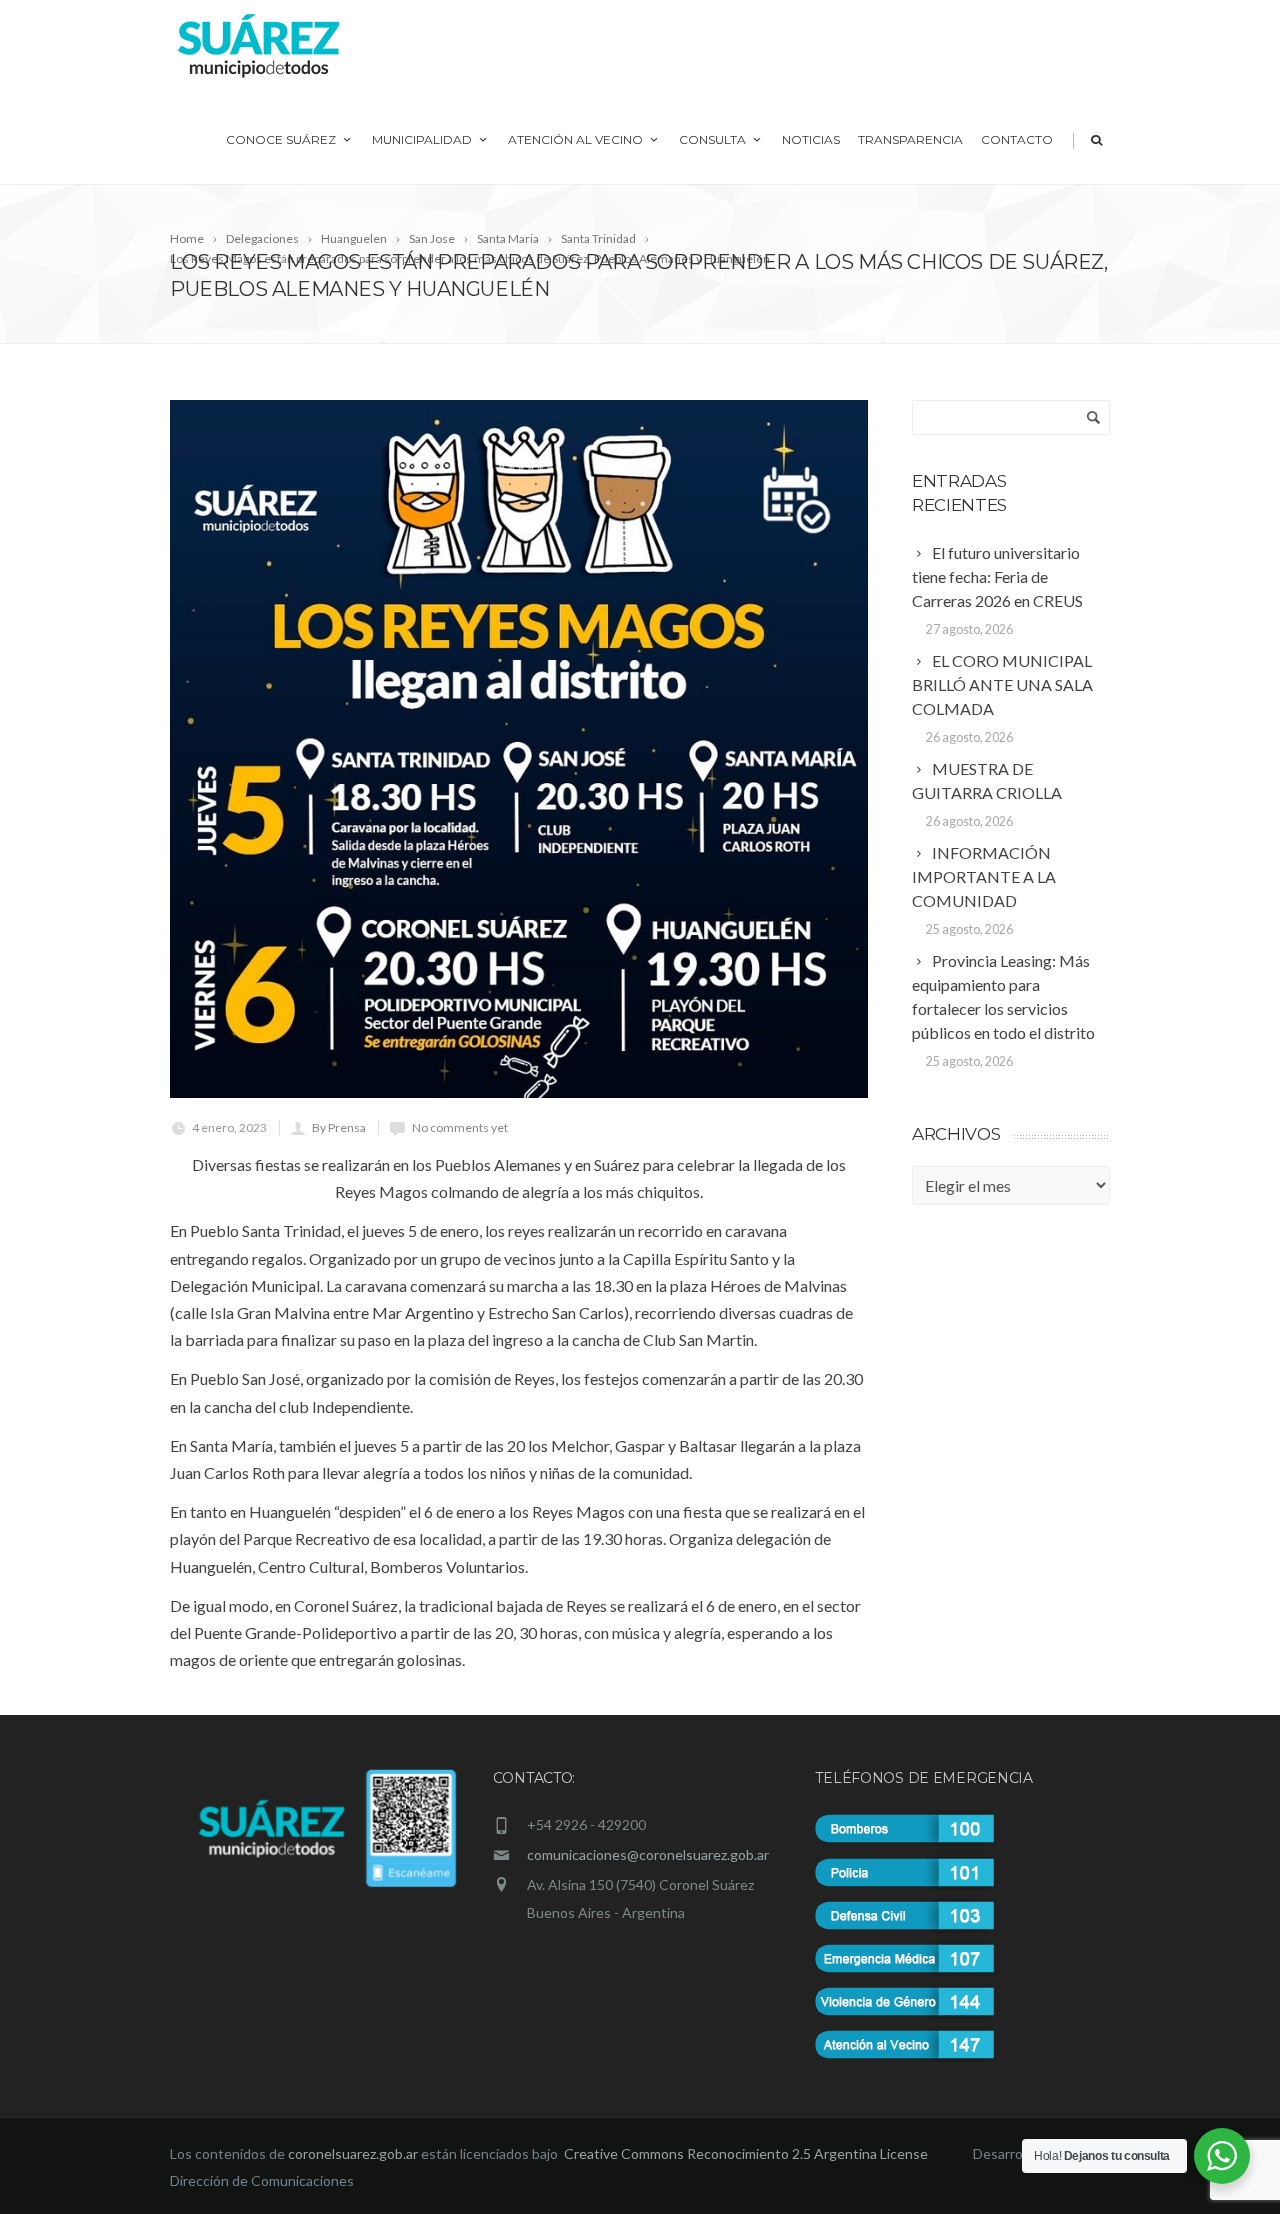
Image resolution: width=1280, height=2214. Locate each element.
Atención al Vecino (575, 139)
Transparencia (910, 139)
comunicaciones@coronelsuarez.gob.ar (648, 1854)
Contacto (1017, 139)
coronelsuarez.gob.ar (353, 2153)
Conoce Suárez (281, 139)
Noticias (811, 139)
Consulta (712, 139)
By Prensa (339, 1127)
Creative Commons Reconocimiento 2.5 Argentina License (747, 2153)
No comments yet (460, 1127)
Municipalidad (422, 139)
